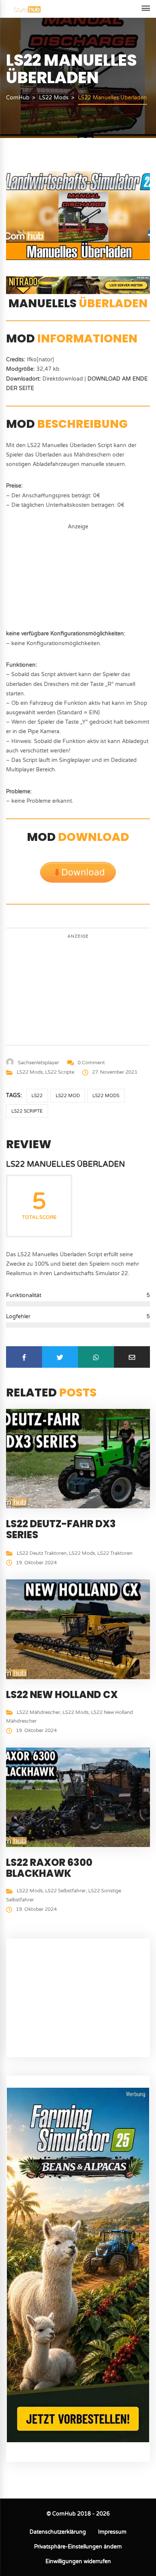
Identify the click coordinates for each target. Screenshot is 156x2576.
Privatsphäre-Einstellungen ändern (78, 2547)
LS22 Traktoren (115, 1553)
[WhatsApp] (96, 1357)
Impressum (112, 2532)
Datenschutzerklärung (58, 2532)
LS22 (37, 1096)
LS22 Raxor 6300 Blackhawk (49, 1868)
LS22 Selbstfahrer (66, 1891)
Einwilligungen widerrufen (78, 2561)
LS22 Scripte (60, 1072)
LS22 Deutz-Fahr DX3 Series (61, 1529)
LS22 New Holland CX (62, 1695)
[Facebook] (24, 1357)
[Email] (132, 1357)
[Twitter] (60, 1357)
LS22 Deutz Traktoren (42, 1553)
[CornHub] (27, 9)
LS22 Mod (68, 1096)
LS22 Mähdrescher (38, 1712)
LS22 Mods (30, 1072)
